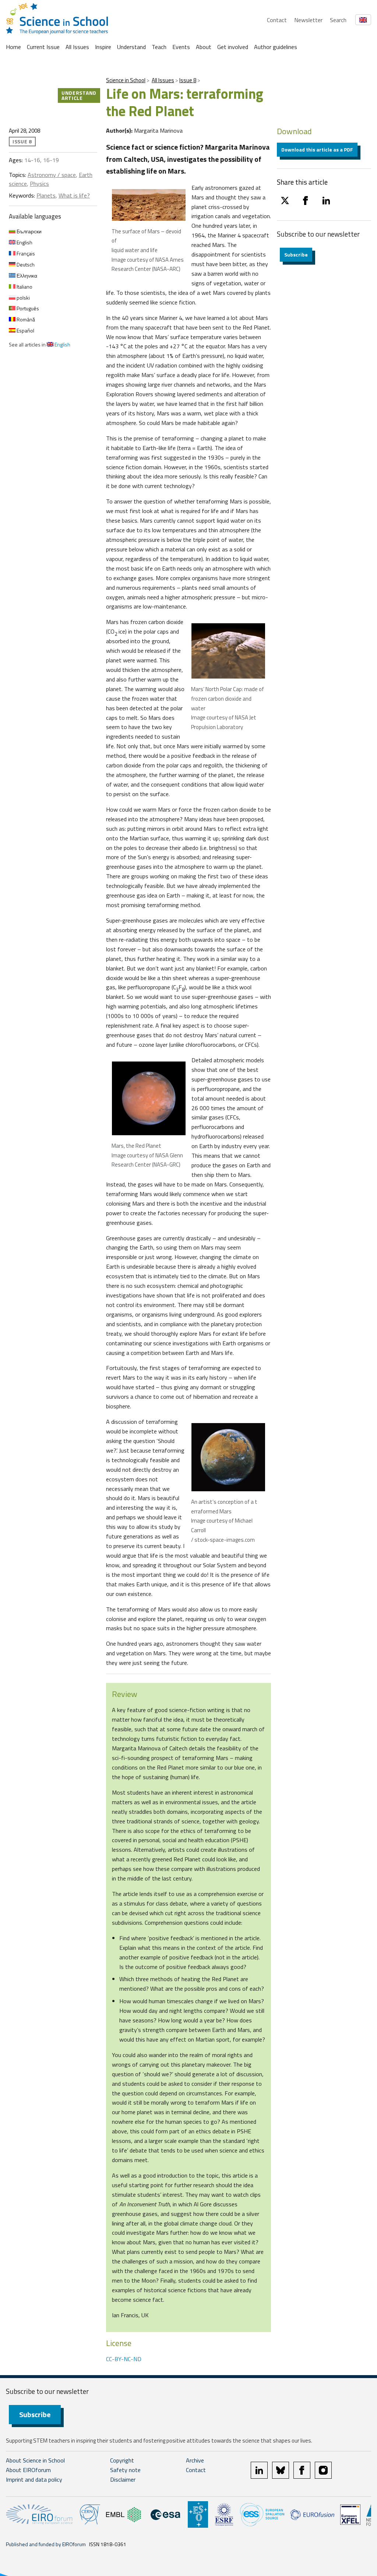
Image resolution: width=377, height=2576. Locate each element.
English (24, 242)
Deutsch (25, 264)
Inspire (103, 47)
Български (29, 231)
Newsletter (308, 20)
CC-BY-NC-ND (124, 2359)
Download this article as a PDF (317, 149)
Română (25, 319)
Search (338, 20)
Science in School (126, 80)
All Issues (77, 47)
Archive (195, 2460)
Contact (277, 20)
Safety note (125, 2470)
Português (27, 308)
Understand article (79, 95)
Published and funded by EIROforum (46, 2544)
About (204, 47)
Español (25, 330)
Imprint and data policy (34, 2479)
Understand (131, 47)
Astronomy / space (52, 175)
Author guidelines (276, 47)
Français (25, 253)
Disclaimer (123, 2479)
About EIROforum (28, 2470)
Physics (39, 184)
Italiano (24, 287)
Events (181, 47)
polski (23, 298)
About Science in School (35, 2460)
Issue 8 (188, 80)
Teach (159, 47)
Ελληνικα (26, 276)
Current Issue (43, 47)
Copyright (122, 2460)
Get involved (233, 47)
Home (13, 47)
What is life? (74, 195)
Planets (46, 195)
